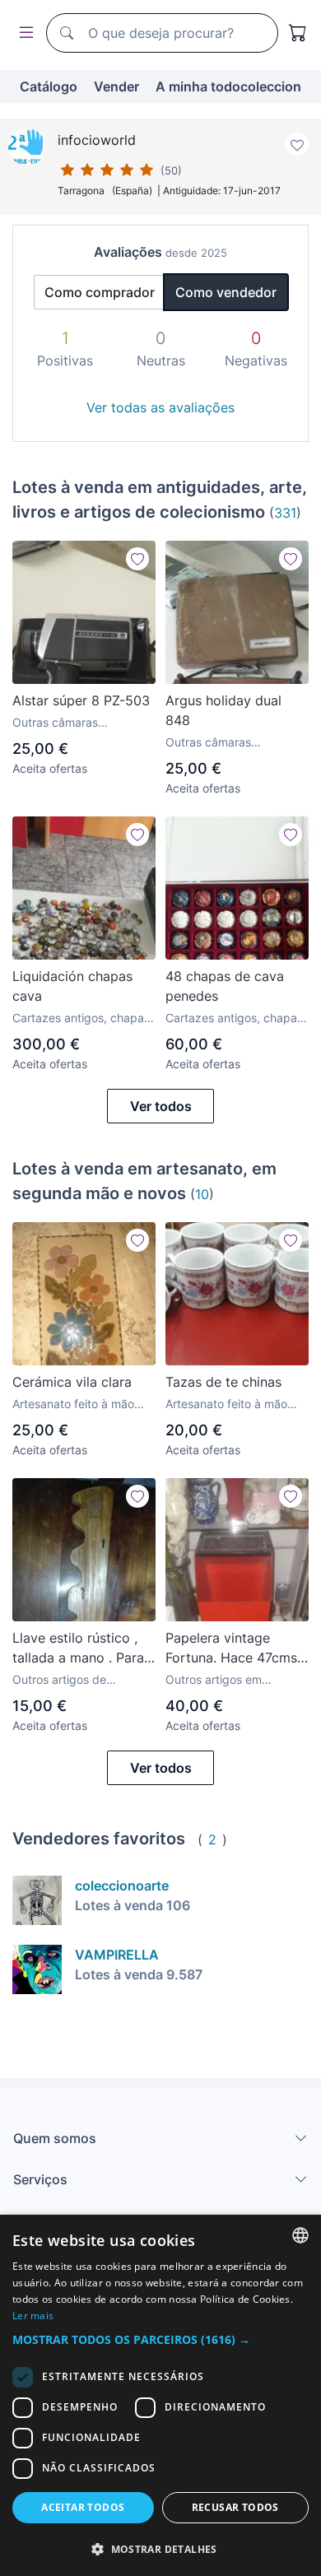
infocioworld (97, 140)
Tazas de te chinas (223, 1382)
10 (202, 1194)
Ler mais (33, 2316)
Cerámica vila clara (72, 1382)
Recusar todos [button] (235, 2507)
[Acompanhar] (137, 559)
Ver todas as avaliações (160, 407)
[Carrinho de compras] (298, 33)
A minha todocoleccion (228, 86)
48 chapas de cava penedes (225, 986)
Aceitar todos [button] (83, 2507)
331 (285, 513)
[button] (160, 2339)
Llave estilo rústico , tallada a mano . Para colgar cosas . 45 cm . (81, 1648)
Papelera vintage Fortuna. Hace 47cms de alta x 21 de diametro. (231, 1648)
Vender (116, 86)
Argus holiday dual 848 (223, 710)
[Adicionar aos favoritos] (297, 144)
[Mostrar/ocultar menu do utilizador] (23, 33)
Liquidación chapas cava (72, 986)
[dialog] (160, 2395)
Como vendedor (226, 292)
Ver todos (161, 1106)
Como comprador (100, 292)
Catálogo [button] (49, 86)
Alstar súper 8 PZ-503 (81, 700)
